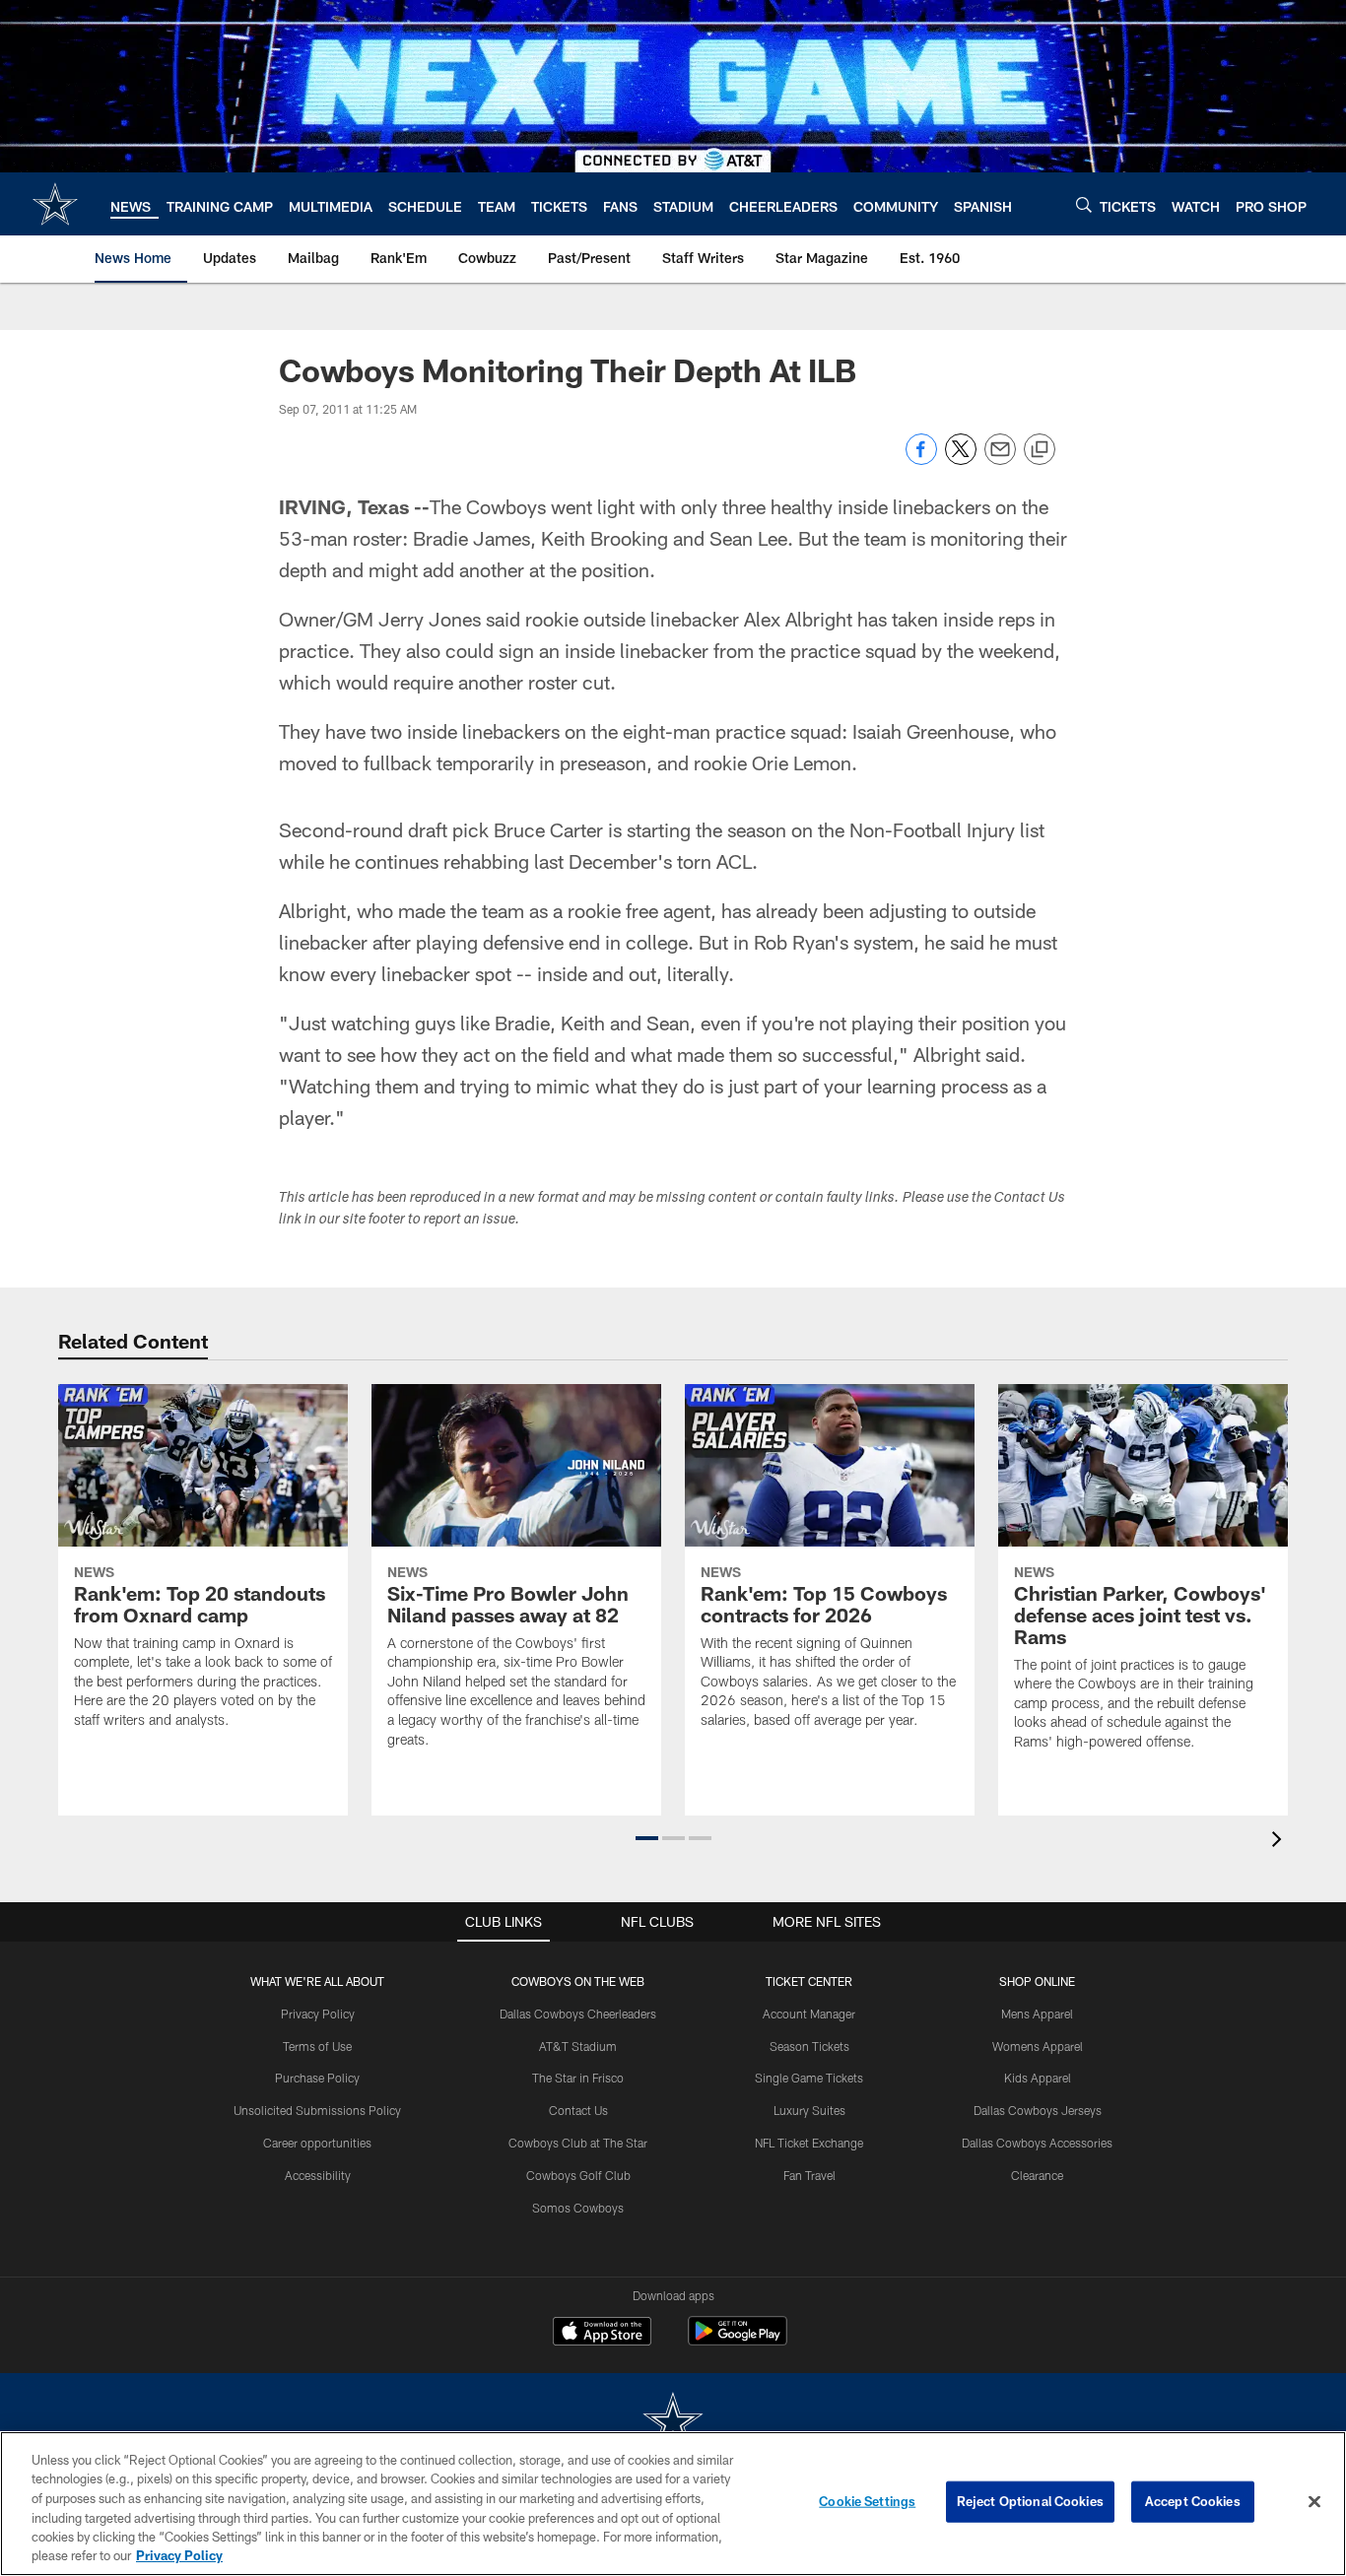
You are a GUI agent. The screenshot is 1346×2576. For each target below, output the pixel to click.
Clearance (1037, 2175)
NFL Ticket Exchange (809, 2143)
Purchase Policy (317, 2078)
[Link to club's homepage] (55, 204)
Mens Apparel (1037, 2014)
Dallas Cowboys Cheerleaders (578, 2014)
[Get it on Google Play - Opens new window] (738, 2341)
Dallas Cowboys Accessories (1037, 2143)
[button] (647, 1838)
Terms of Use (317, 2046)
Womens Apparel (1038, 2046)
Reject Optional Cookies (1030, 2501)
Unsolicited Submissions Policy (317, 2110)
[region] (673, 2504)
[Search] (1084, 204)
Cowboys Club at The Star (578, 2143)
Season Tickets (809, 2046)
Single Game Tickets (809, 2078)
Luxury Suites (809, 2110)
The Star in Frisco (578, 2078)
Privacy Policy (318, 2014)
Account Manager (809, 2014)
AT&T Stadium (578, 2046)
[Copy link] (1040, 450)
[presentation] (1280, 1842)
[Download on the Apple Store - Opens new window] (602, 2334)
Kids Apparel (1038, 2078)
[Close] (1314, 2502)
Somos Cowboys (578, 2208)
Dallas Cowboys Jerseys (1038, 2110)
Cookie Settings (867, 2501)
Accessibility (318, 2175)
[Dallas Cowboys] (673, 2423)
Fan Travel (809, 2175)
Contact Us (578, 2110)
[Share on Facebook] (921, 460)
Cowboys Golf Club (578, 2175)
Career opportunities (317, 2143)
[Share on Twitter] (961, 460)
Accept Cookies (1193, 2501)
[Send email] (1000, 460)
